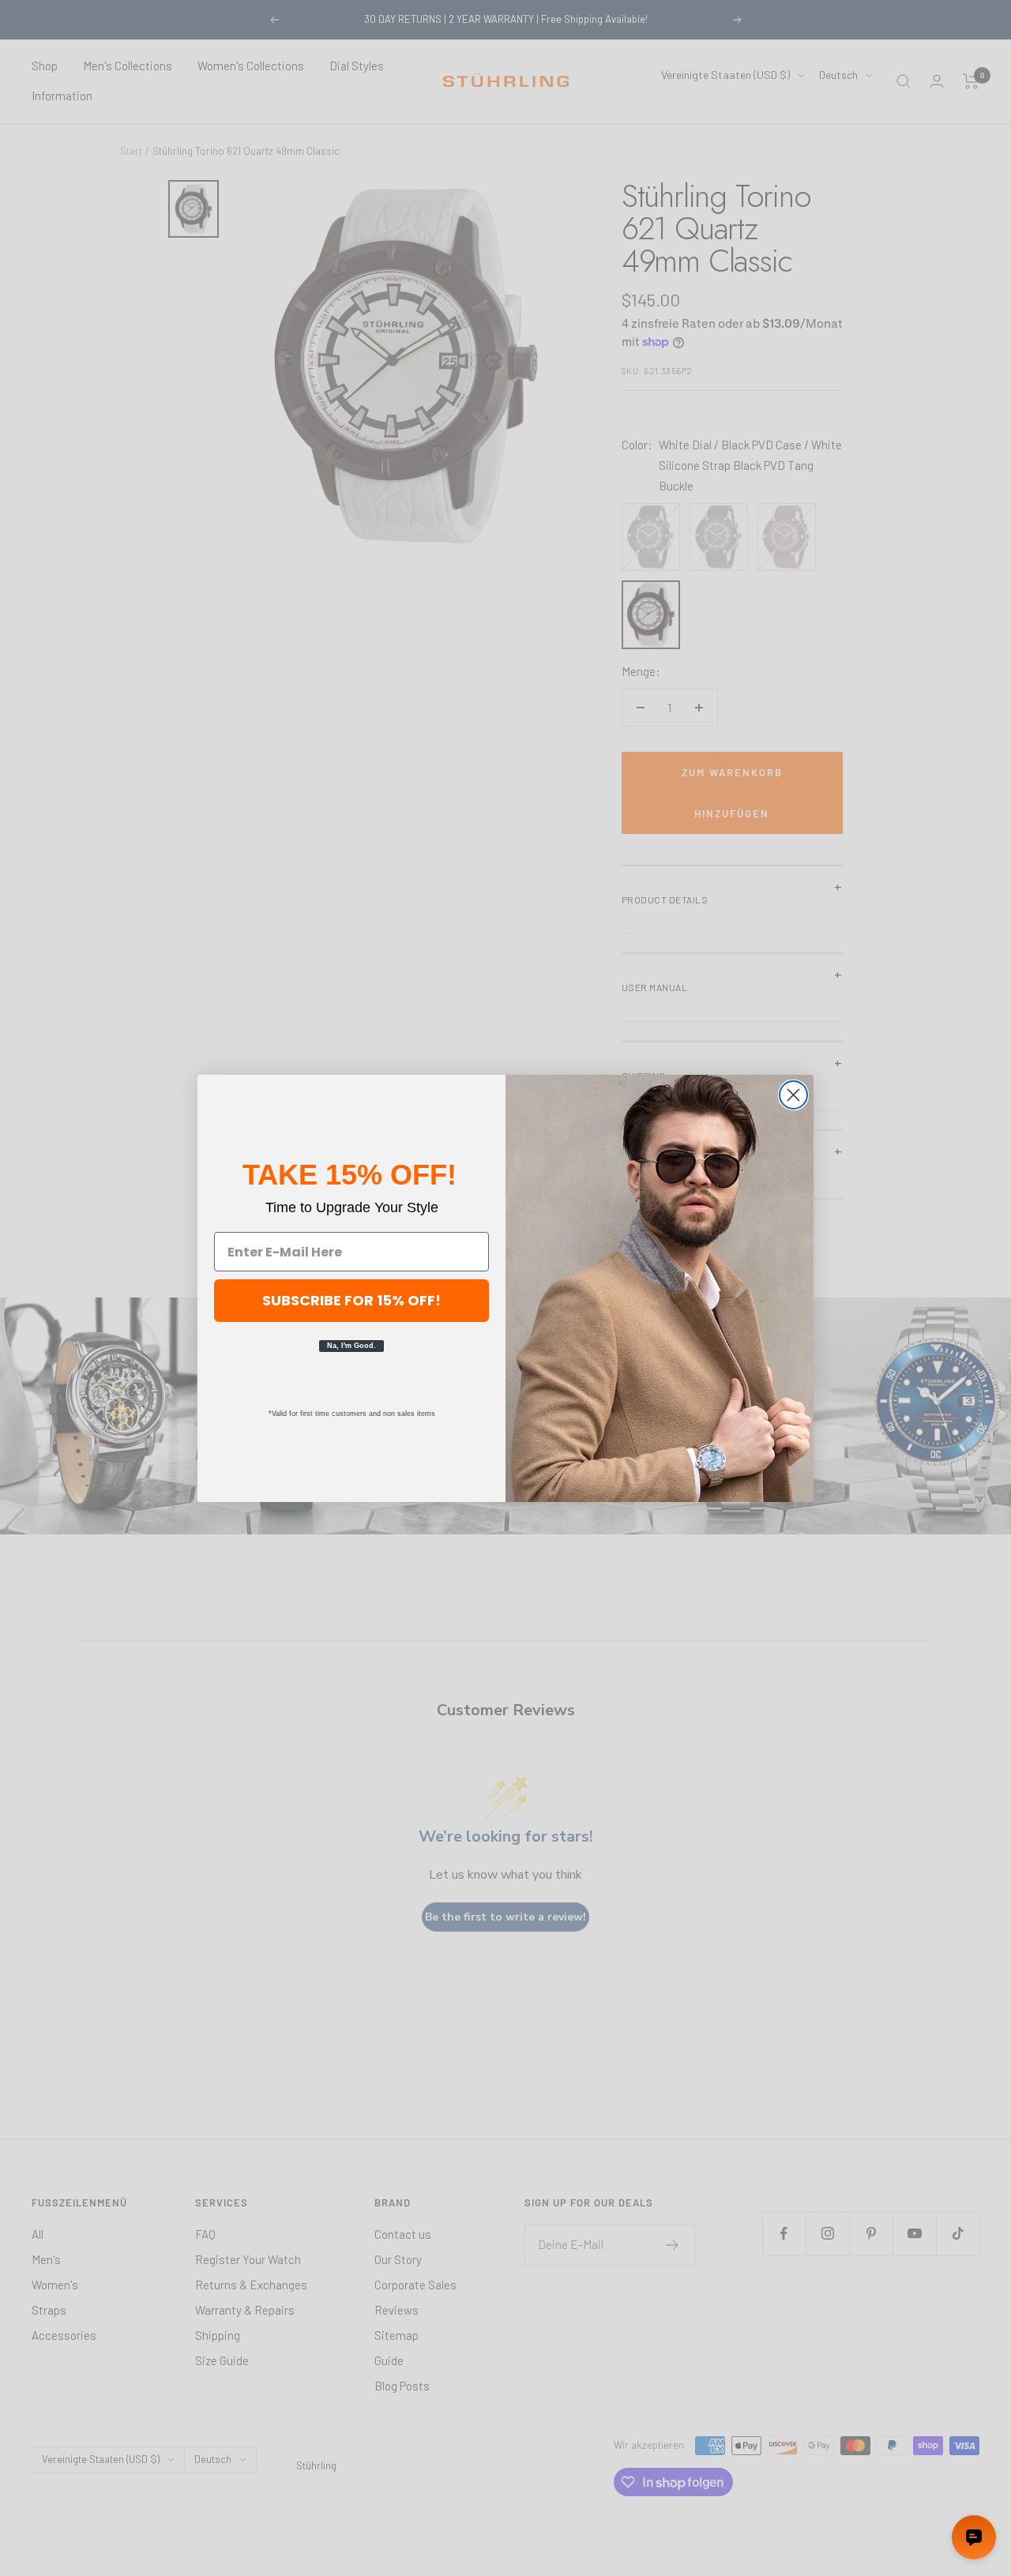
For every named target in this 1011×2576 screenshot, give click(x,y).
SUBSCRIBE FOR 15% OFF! (351, 1300)
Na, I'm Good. (351, 1346)
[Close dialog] (793, 1095)
